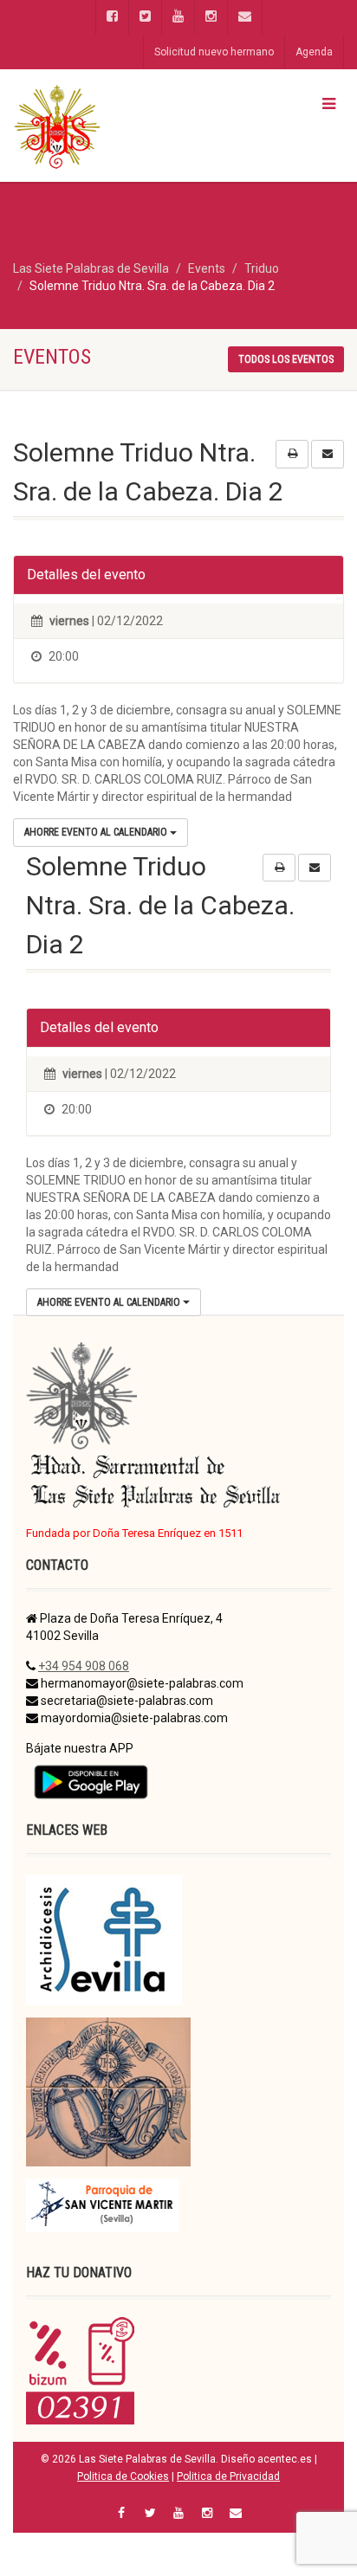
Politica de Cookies (123, 2476)
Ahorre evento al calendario (97, 832)
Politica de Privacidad (228, 2476)
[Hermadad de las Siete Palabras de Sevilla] (119, 126)
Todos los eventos (286, 359)
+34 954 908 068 (84, 1666)
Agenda (314, 52)
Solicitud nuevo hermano (214, 52)
